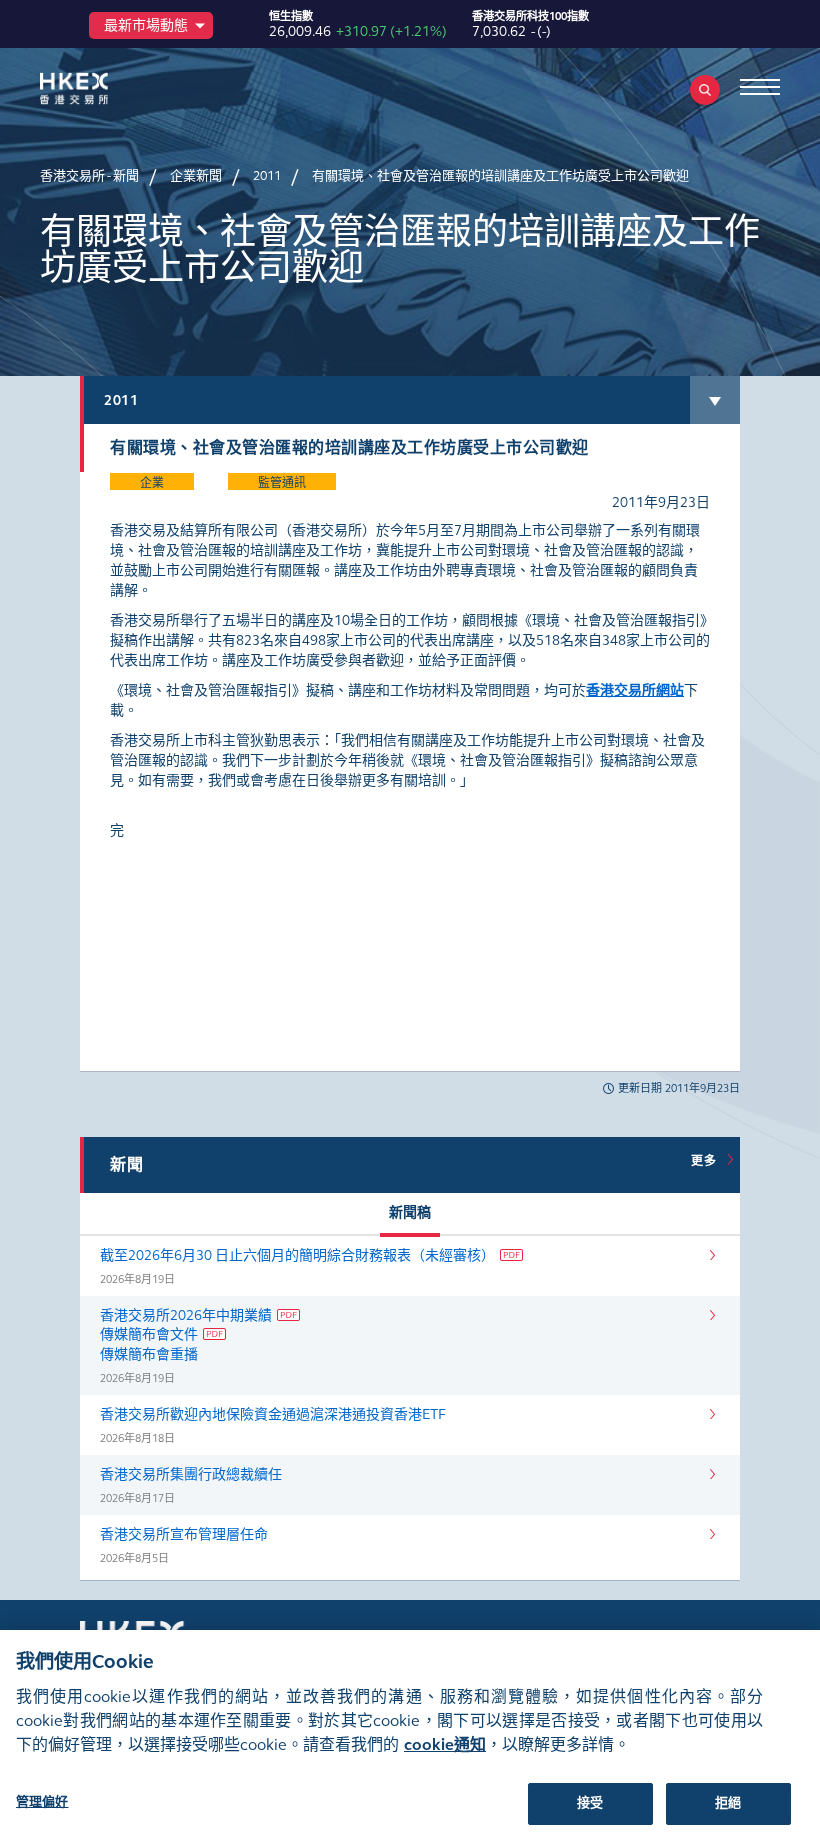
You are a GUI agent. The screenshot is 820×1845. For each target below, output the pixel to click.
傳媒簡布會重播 (149, 1354)
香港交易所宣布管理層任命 (184, 1534)
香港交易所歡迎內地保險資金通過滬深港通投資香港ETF (273, 1414)
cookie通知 (445, 1744)
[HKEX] (105, 88)
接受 (590, 1803)
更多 (707, 1161)
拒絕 (728, 1803)
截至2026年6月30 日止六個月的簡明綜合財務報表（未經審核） (297, 1255)
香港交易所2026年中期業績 (186, 1315)
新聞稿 (410, 1212)
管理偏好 (42, 1802)
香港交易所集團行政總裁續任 (191, 1474)
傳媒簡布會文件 (149, 1334)
